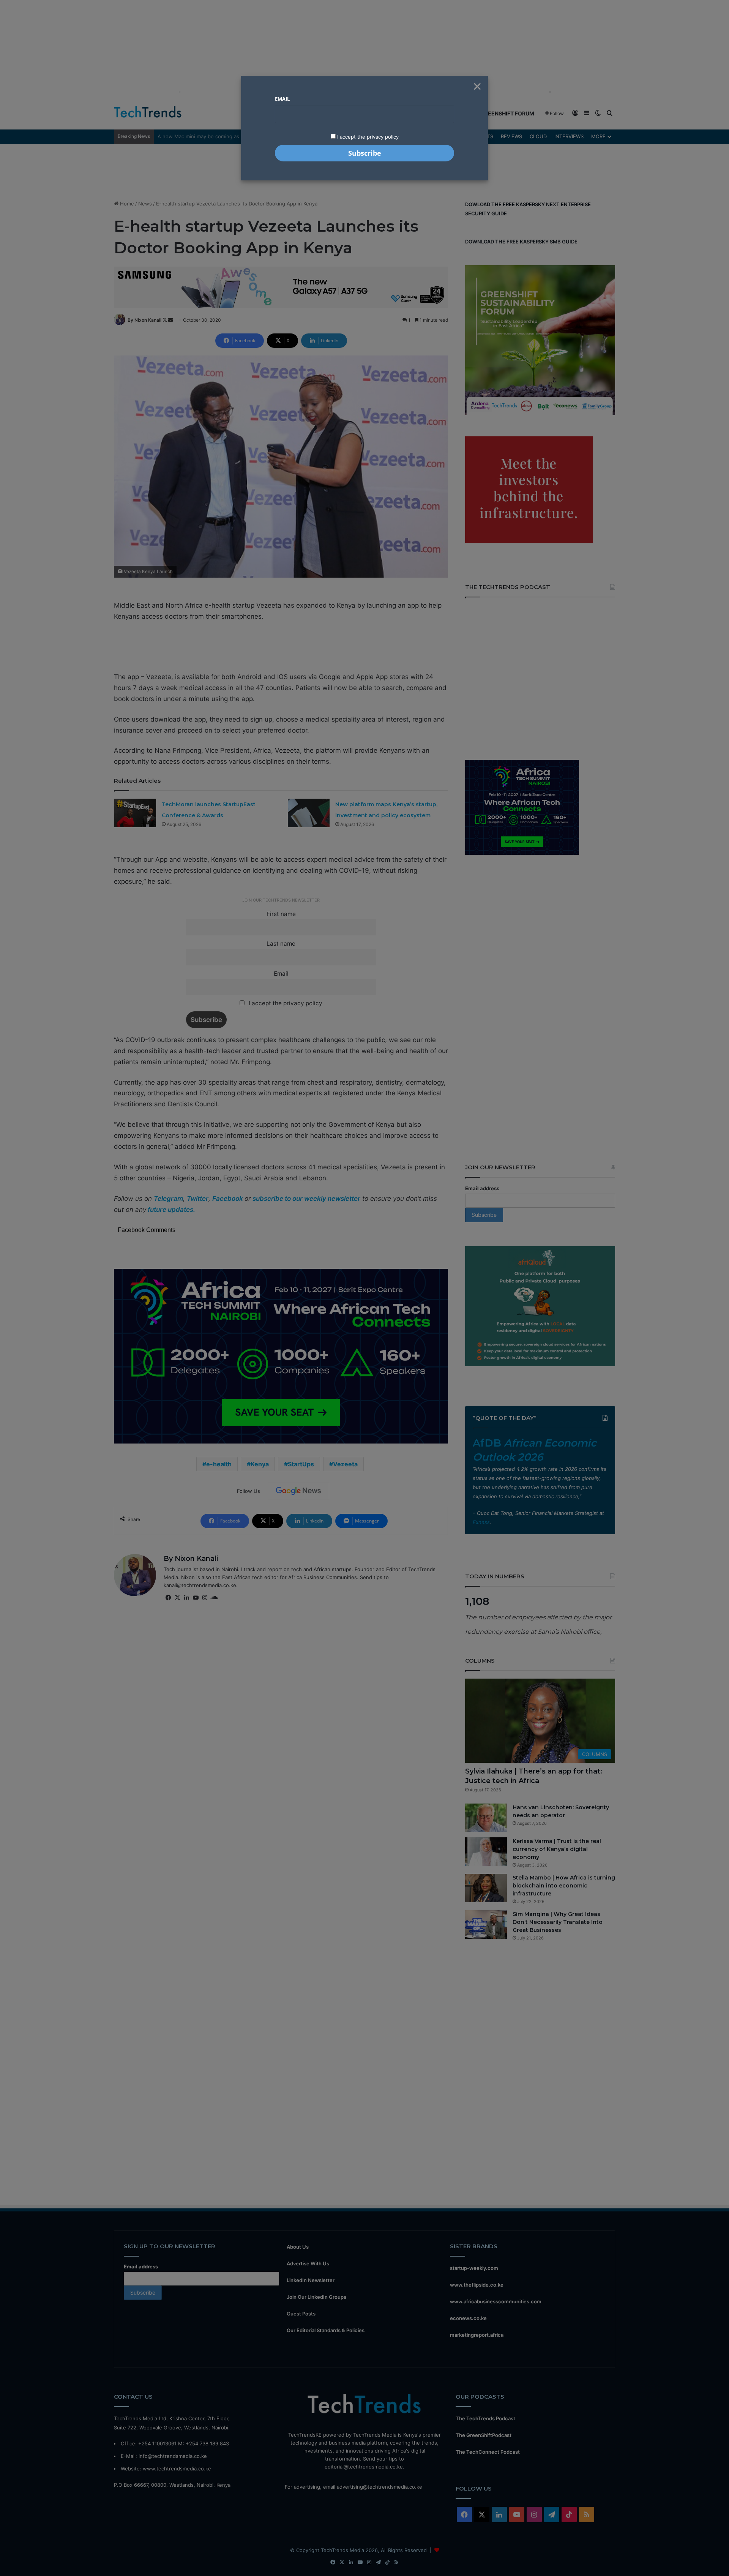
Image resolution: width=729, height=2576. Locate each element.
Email (282, 99)
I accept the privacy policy (367, 137)
